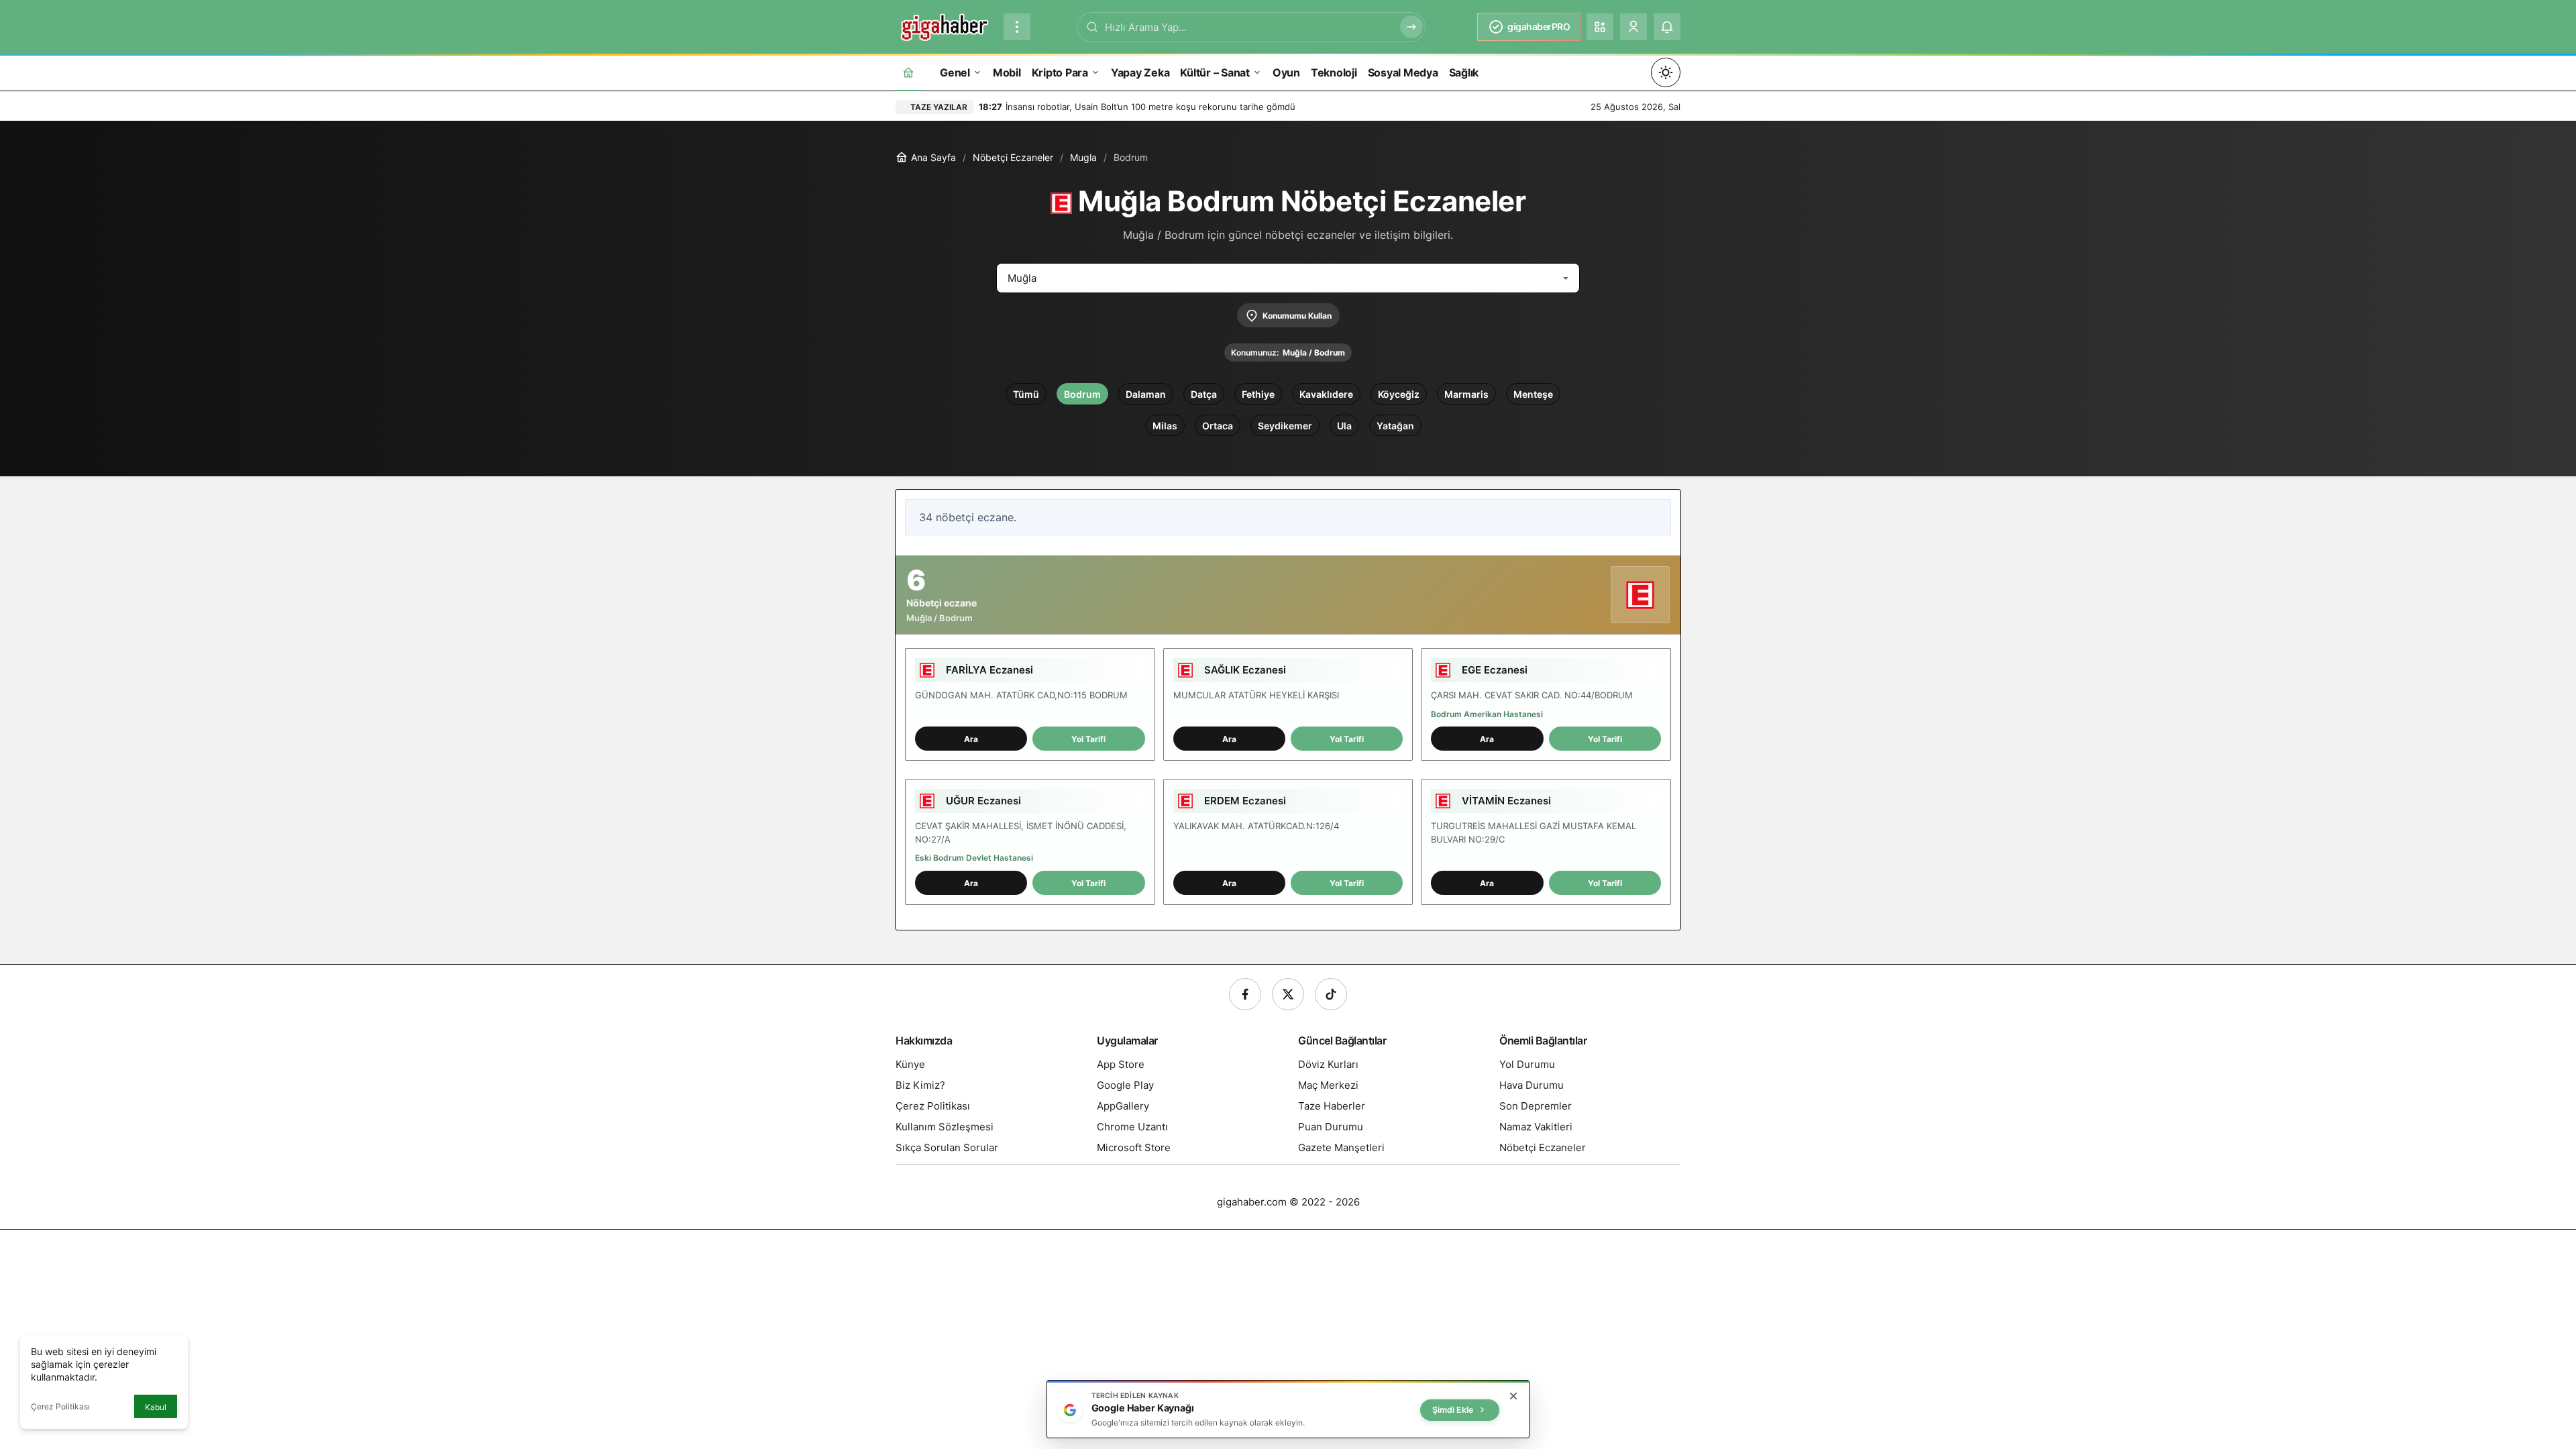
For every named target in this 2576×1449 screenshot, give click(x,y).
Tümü (1026, 394)
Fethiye (1258, 394)
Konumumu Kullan (1297, 316)
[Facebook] (1245, 994)
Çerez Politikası (60, 1406)
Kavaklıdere (1326, 394)
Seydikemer (1285, 426)
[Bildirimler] (1667, 27)
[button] (1600, 27)
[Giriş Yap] (1633, 27)
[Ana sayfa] (908, 72)
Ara (971, 739)
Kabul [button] (156, 1407)
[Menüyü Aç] (1017, 27)
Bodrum (1082, 394)
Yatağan (1395, 426)
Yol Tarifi (1088, 739)
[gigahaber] (944, 25)
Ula (1344, 426)
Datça (1204, 394)
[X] (1288, 994)
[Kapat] (1513, 1396)
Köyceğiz (1399, 394)
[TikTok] (1331, 994)
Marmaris (1466, 394)
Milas (1165, 426)
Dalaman (1146, 394)
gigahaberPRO (1539, 26)
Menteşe (1533, 394)
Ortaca (1218, 426)
